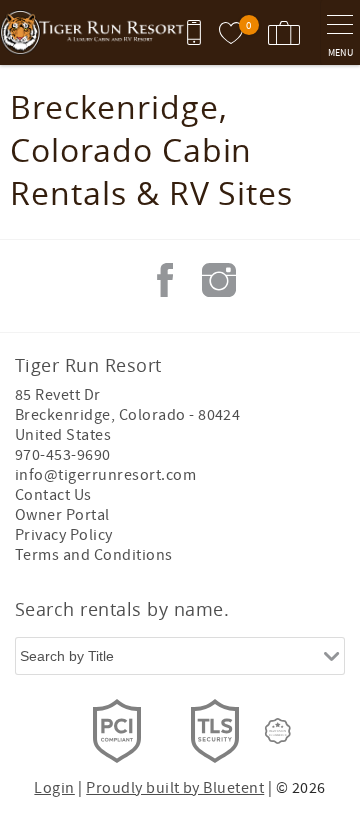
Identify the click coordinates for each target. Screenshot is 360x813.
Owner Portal (62, 515)
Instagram (219, 280)
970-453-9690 (63, 455)
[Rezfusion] (278, 731)
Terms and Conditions (94, 555)
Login (54, 788)
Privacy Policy (64, 535)
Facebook (165, 280)
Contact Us (53, 495)
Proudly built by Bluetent (175, 788)
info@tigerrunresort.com (105, 475)
